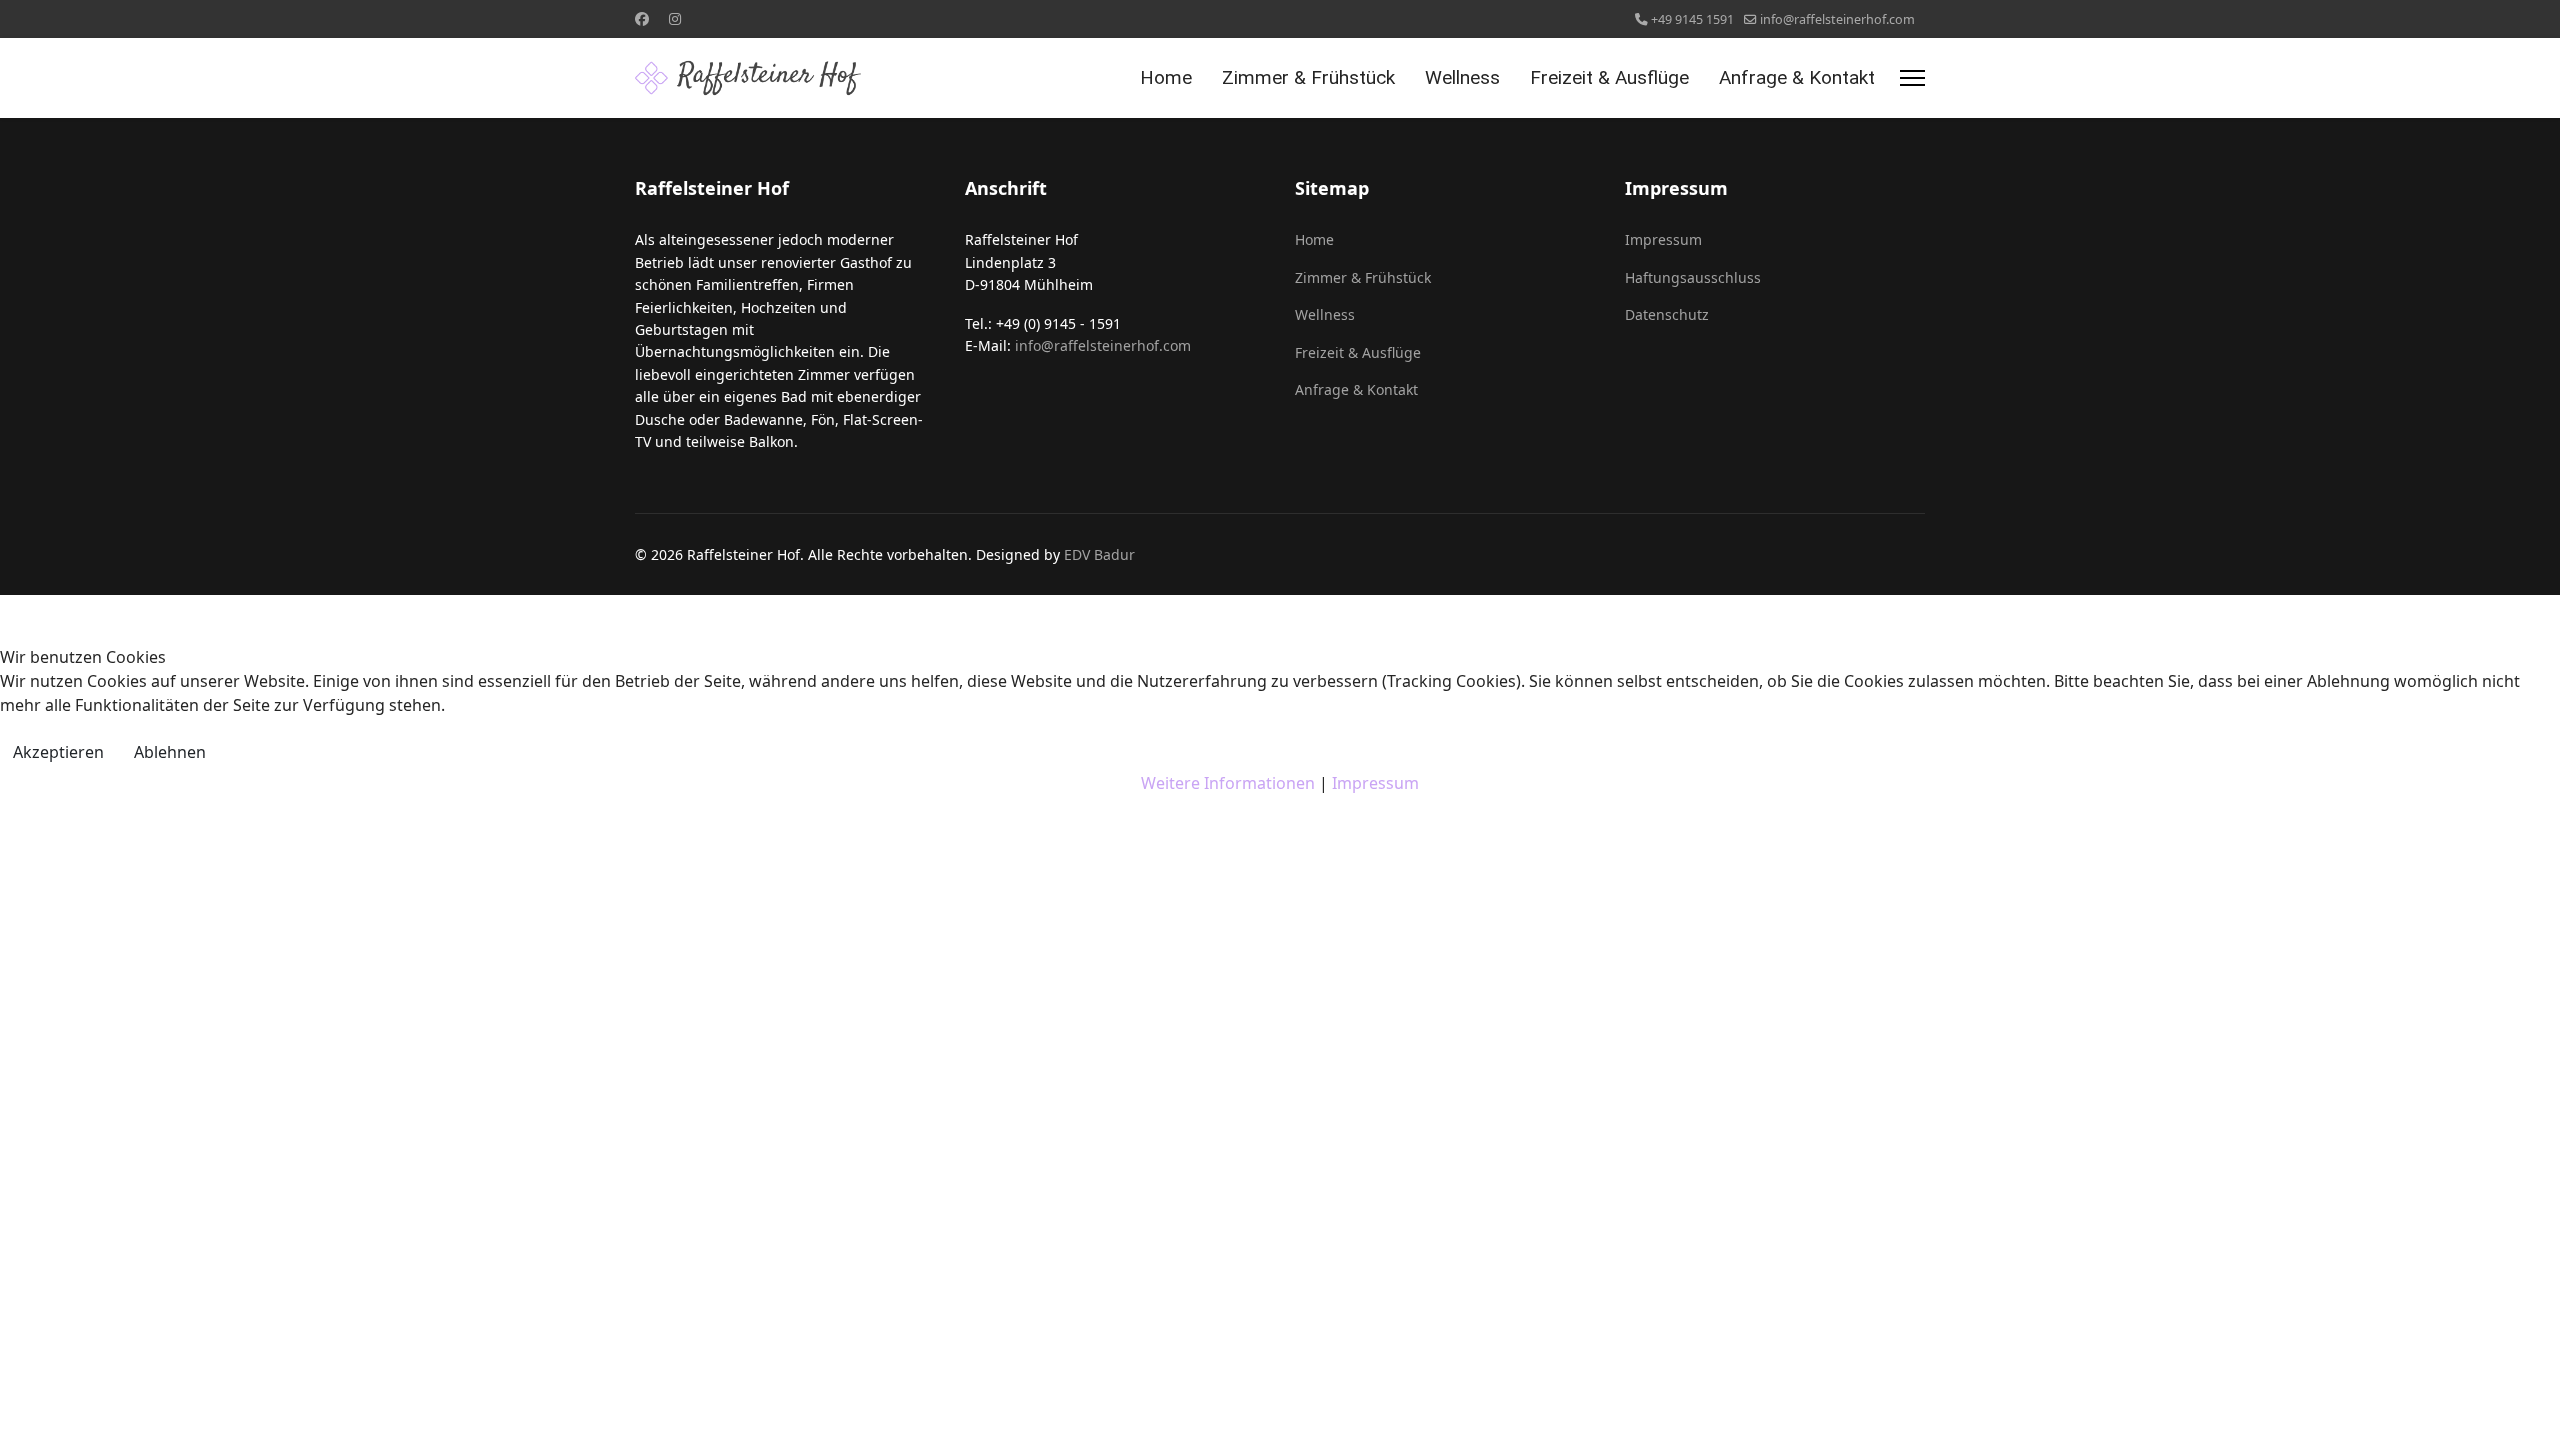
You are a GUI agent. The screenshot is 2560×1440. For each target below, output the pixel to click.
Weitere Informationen (1228, 783)
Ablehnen (170, 752)
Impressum (1375, 783)
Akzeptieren (58, 752)
